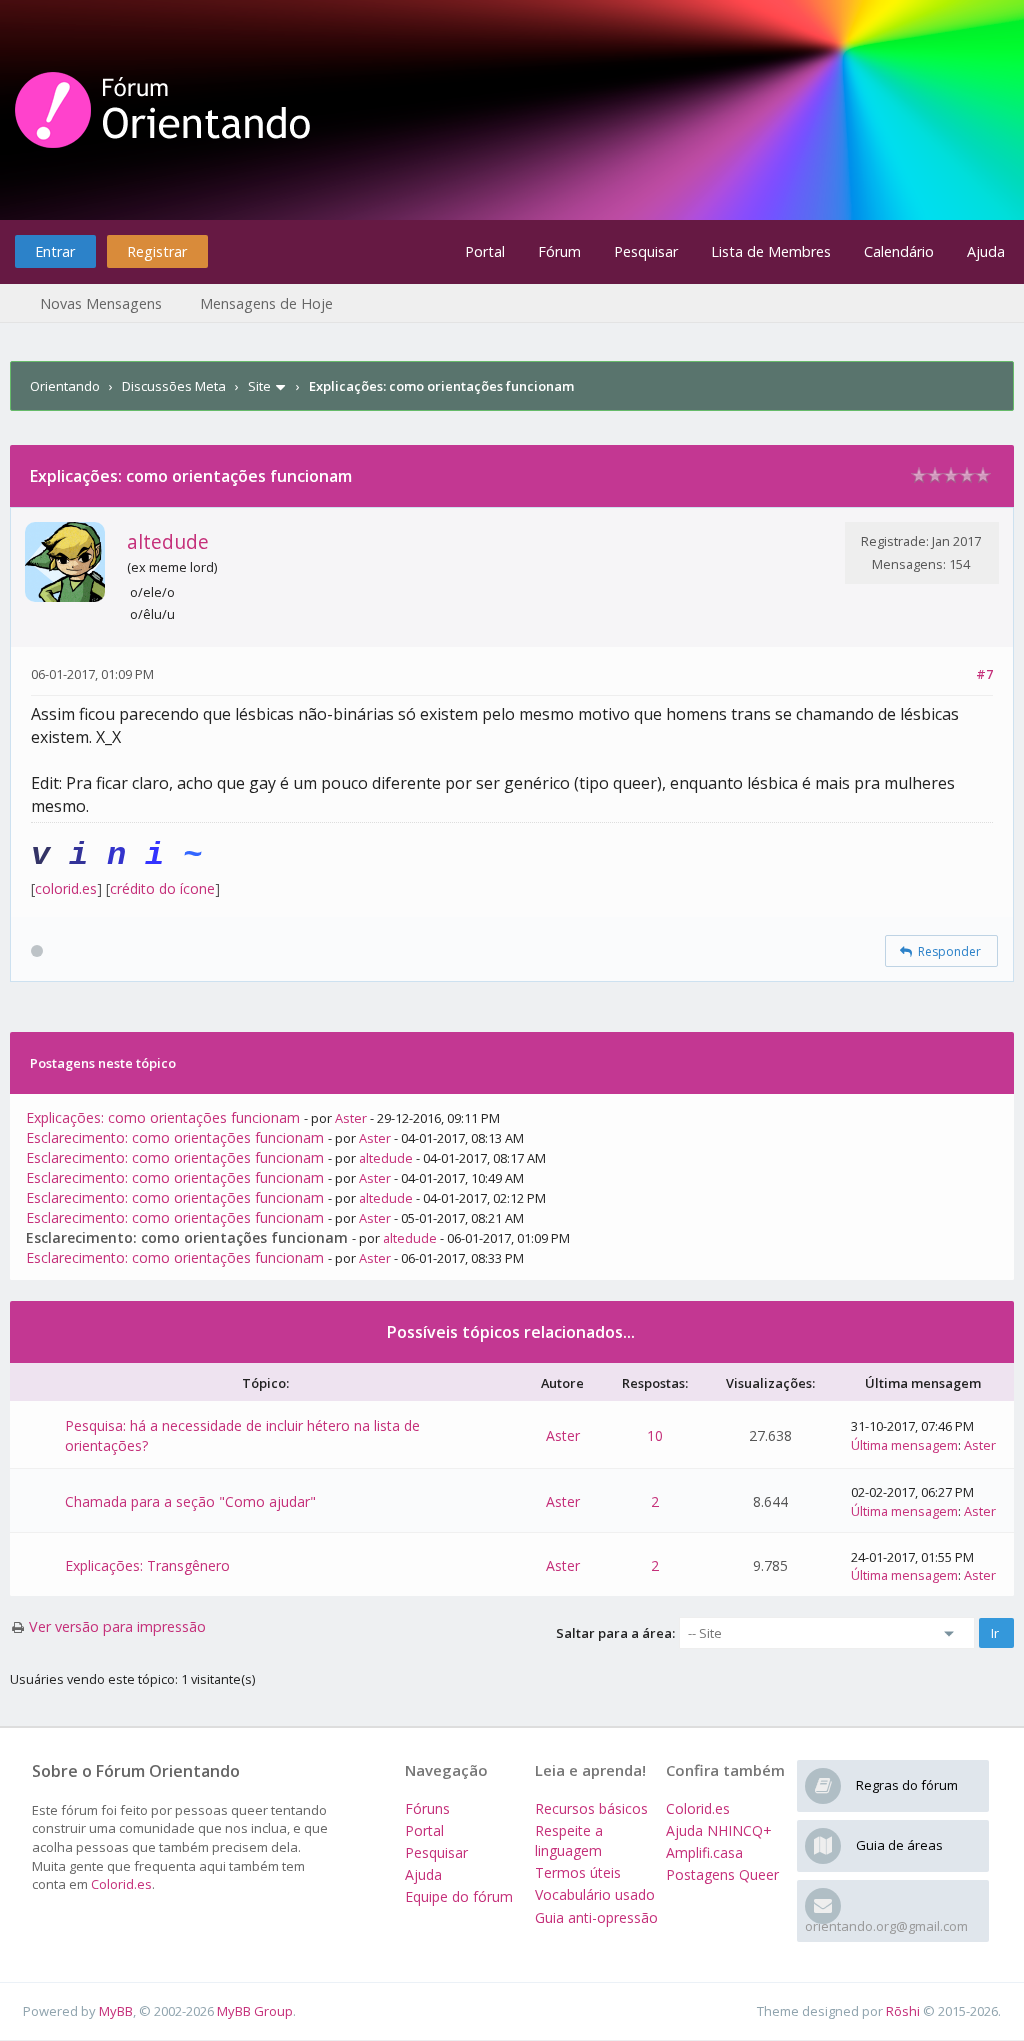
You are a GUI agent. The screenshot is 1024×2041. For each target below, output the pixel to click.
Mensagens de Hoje (266, 303)
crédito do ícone (162, 888)
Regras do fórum (907, 1785)
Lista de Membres (771, 251)
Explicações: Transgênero (147, 1565)
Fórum (559, 251)
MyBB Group (255, 2011)
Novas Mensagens (101, 303)
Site (259, 386)
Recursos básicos (591, 1808)
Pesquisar (646, 251)
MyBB (116, 2011)
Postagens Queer (722, 1874)
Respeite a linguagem (569, 1840)
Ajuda (986, 251)
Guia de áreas (899, 1845)
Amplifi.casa (704, 1852)
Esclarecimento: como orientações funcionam (175, 1137)
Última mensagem (904, 1445)
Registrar (157, 251)
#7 (984, 674)
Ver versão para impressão (117, 1626)
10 (655, 1435)
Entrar (55, 251)
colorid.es (66, 888)
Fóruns (427, 1808)
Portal (485, 251)
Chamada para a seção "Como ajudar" (190, 1501)
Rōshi (903, 2011)
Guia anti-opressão (596, 1917)
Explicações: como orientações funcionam (163, 1117)
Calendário (899, 251)
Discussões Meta (174, 386)
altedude (168, 541)
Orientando (65, 386)
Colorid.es (121, 1884)
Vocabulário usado (595, 1894)
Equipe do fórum (459, 1896)
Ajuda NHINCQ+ (719, 1830)
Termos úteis (578, 1872)
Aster (351, 1118)
